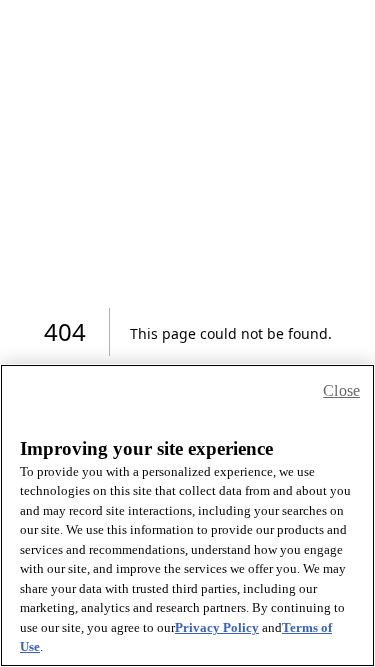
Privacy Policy (217, 627)
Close (341, 390)
